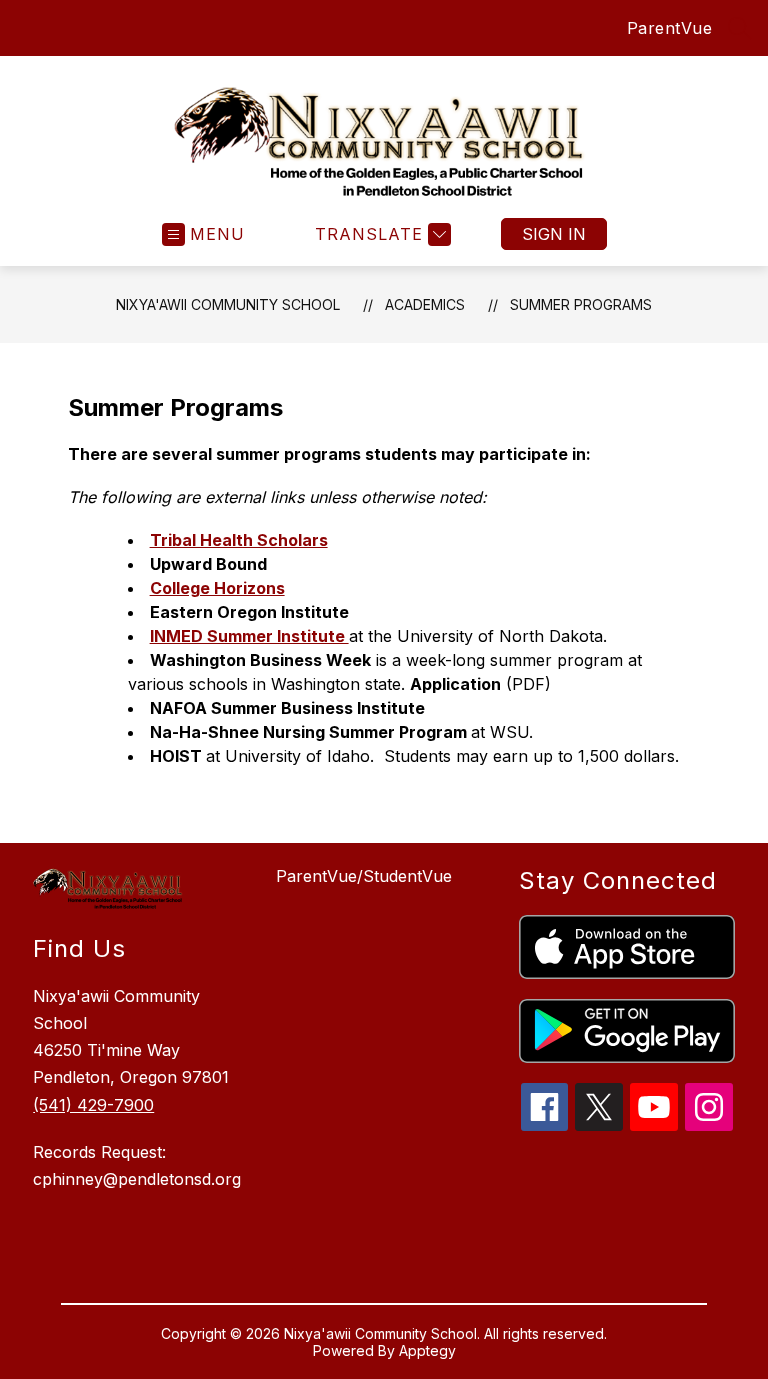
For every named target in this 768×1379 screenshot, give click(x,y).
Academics (425, 304)
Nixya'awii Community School (228, 304)
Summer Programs (581, 304)
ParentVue (670, 28)
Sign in (554, 234)
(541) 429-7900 (93, 1105)
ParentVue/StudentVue (364, 876)
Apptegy (427, 1350)
